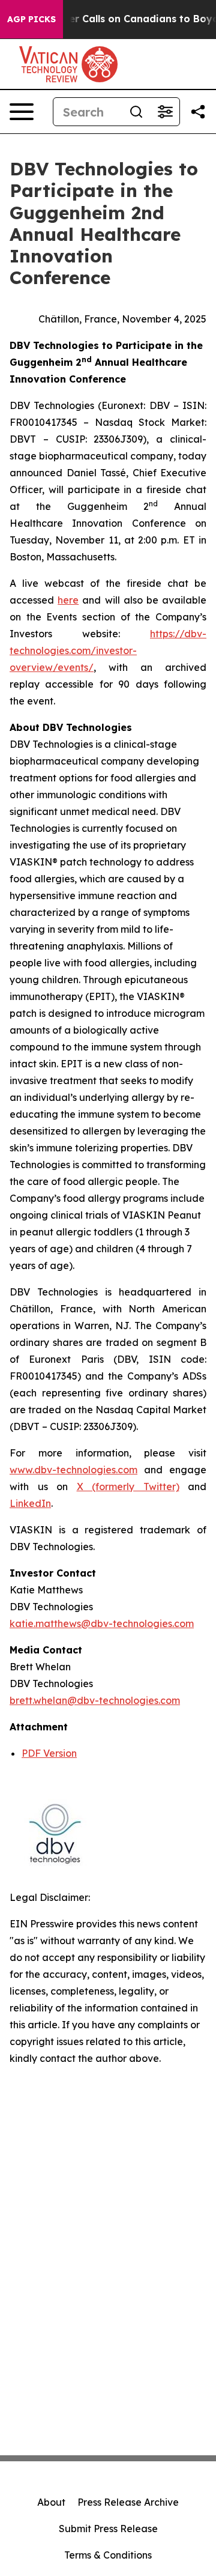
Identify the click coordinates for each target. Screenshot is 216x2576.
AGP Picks (31, 19)
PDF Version (49, 1753)
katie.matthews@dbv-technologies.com (102, 1623)
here (68, 600)
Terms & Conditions (108, 2555)
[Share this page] (198, 112)
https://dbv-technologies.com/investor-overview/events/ (108, 650)
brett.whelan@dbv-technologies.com (95, 1700)
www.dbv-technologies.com (73, 1470)
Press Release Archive (128, 2502)
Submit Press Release (108, 2529)
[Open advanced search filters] (165, 112)
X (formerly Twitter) (128, 1487)
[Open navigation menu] (22, 112)
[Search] (136, 112)
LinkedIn (30, 1503)
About (51, 2502)
